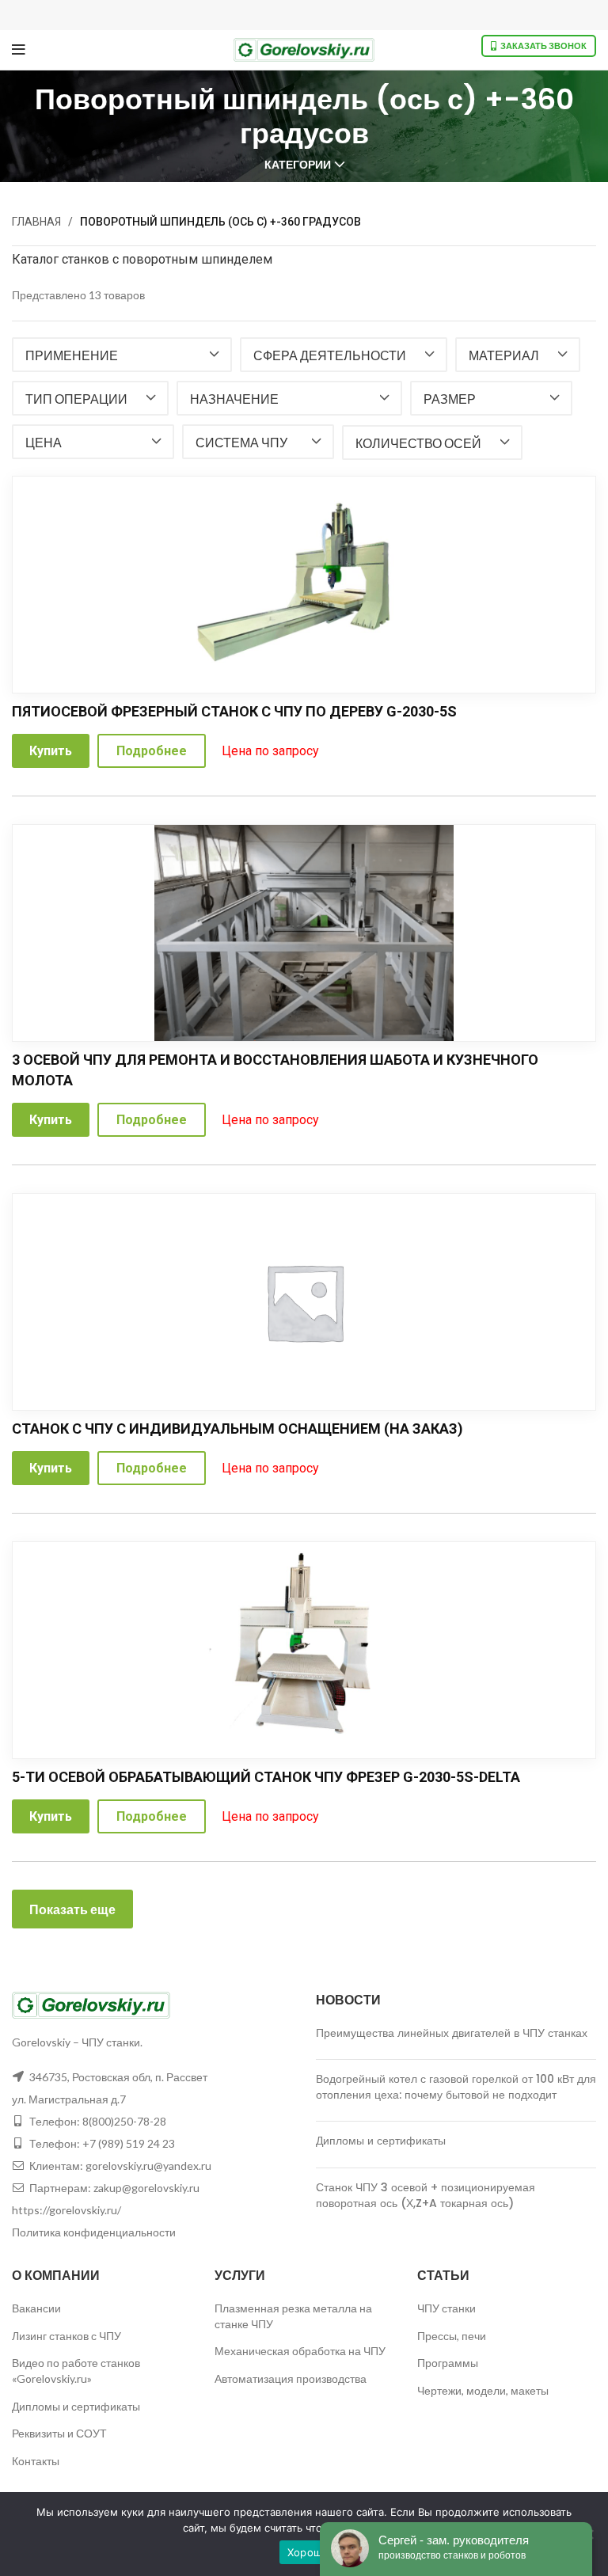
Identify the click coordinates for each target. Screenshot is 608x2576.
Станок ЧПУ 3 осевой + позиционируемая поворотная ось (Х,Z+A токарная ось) (426, 2195)
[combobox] (122, 355)
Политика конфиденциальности (94, 2232)
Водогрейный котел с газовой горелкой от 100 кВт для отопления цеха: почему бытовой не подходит (456, 2087)
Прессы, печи (452, 2336)
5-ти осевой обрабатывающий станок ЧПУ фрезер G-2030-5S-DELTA (266, 1777)
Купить (51, 751)
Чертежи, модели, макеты (483, 2390)
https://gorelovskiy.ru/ (66, 2210)
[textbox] (72, 355)
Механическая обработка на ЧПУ (300, 2351)
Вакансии (36, 2308)
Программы (448, 2363)
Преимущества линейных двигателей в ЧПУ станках (452, 2033)
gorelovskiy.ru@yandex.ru (148, 2166)
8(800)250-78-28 (124, 2121)
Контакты (36, 2461)
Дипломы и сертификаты (381, 2141)
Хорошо (308, 2552)
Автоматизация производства (291, 2378)
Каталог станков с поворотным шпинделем (142, 259)
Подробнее (152, 751)
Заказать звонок (543, 46)
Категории (298, 165)
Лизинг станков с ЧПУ (66, 2336)
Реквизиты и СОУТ (59, 2433)
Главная (36, 222)
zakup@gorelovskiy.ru (146, 2188)
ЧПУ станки (446, 2308)
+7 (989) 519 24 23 (129, 2143)
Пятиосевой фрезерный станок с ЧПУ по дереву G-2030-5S (234, 711)
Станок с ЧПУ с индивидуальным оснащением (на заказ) (237, 1429)
